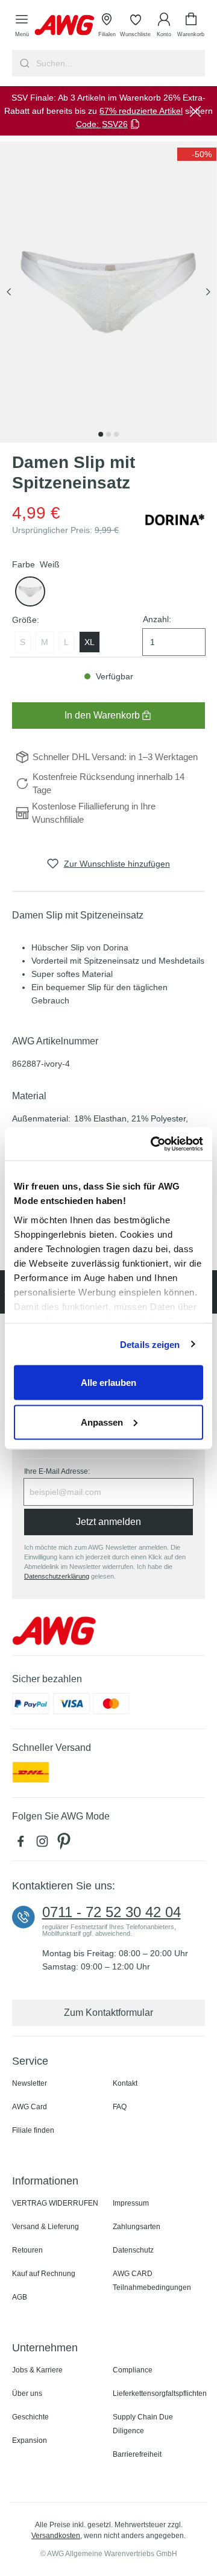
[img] (197, 154)
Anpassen (102, 1422)
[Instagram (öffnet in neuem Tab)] (45, 1844)
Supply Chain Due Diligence (143, 2424)
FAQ (120, 2107)
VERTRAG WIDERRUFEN (55, 2203)
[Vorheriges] (9, 292)
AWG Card (30, 2107)
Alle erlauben (108, 1383)
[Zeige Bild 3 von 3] (116, 434)
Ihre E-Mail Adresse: (57, 1471)
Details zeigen (150, 1344)
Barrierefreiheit (137, 2454)
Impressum (131, 2203)
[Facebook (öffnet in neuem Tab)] (23, 1844)
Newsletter (30, 2083)
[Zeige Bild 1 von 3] (101, 434)
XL (90, 642)
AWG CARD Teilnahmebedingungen (152, 2281)
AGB (20, 2297)
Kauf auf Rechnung (44, 2274)
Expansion (30, 2440)
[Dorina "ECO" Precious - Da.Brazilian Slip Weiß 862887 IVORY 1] (108, 292)
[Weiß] (30, 591)
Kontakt (125, 2083)
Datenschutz (133, 2250)
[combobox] (119, 63)
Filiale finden (33, 2130)
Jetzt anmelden (108, 1522)
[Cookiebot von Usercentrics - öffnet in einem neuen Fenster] (153, 1144)
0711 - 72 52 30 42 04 (112, 1912)
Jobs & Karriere (37, 2370)
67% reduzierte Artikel (141, 111)
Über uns (27, 2394)
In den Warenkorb (102, 715)
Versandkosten (56, 2536)
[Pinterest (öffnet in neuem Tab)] (65, 1844)
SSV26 (115, 124)
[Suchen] (23, 63)
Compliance (133, 2370)
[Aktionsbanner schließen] (195, 111)
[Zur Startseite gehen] (64, 25)
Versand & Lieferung (46, 2227)
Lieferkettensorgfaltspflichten (160, 2394)
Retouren (27, 2250)
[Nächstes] (208, 292)
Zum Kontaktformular (108, 2013)
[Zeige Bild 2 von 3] (108, 434)
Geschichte (30, 2417)
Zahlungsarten (137, 2227)
